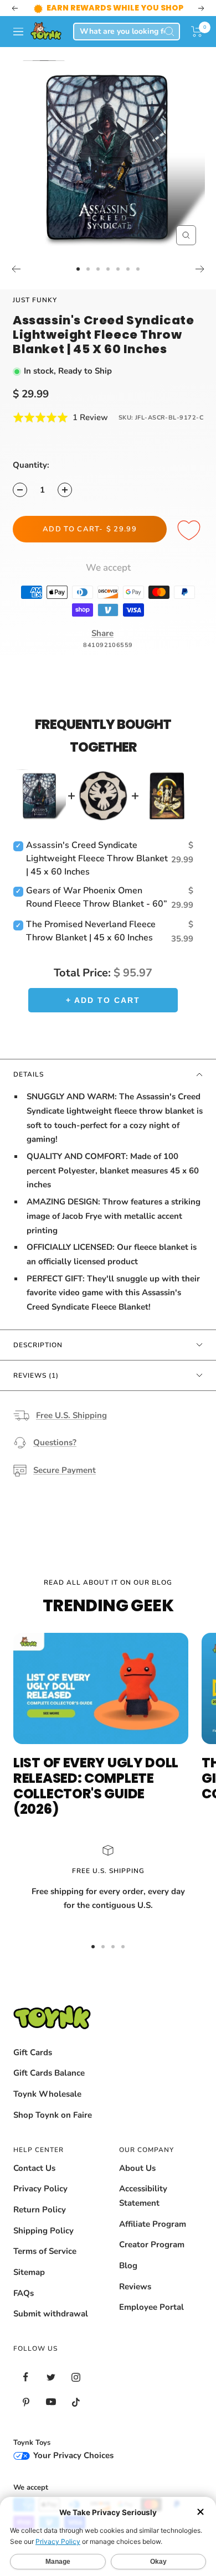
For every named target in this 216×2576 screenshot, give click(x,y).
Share (102, 633)
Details (29, 1074)
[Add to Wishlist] (191, 531)
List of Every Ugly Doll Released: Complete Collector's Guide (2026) (96, 1786)
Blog (128, 2265)
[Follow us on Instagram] (76, 2377)
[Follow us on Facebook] (26, 2377)
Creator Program (152, 2244)
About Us (137, 2168)
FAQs (24, 2293)
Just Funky (35, 300)
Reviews (135, 2287)
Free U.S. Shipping (71, 1415)
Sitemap (29, 2272)
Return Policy (40, 2210)
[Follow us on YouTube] (51, 2402)
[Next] (200, 269)
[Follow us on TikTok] (76, 2402)
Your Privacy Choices (72, 2455)
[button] (197, 32)
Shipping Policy (43, 2231)
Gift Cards (33, 2052)
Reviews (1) (36, 1375)
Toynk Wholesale (47, 2094)
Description (38, 1345)
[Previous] (16, 269)
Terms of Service (45, 2251)
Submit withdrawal (51, 2314)
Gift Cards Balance (49, 2073)
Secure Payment (65, 1470)
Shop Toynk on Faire (53, 2115)
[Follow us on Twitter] (51, 2377)
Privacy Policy (40, 2189)
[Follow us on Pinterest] (26, 2402)
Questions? (55, 1442)
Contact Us (34, 2168)
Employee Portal (151, 2307)
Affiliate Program (153, 2224)
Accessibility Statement (143, 2196)
